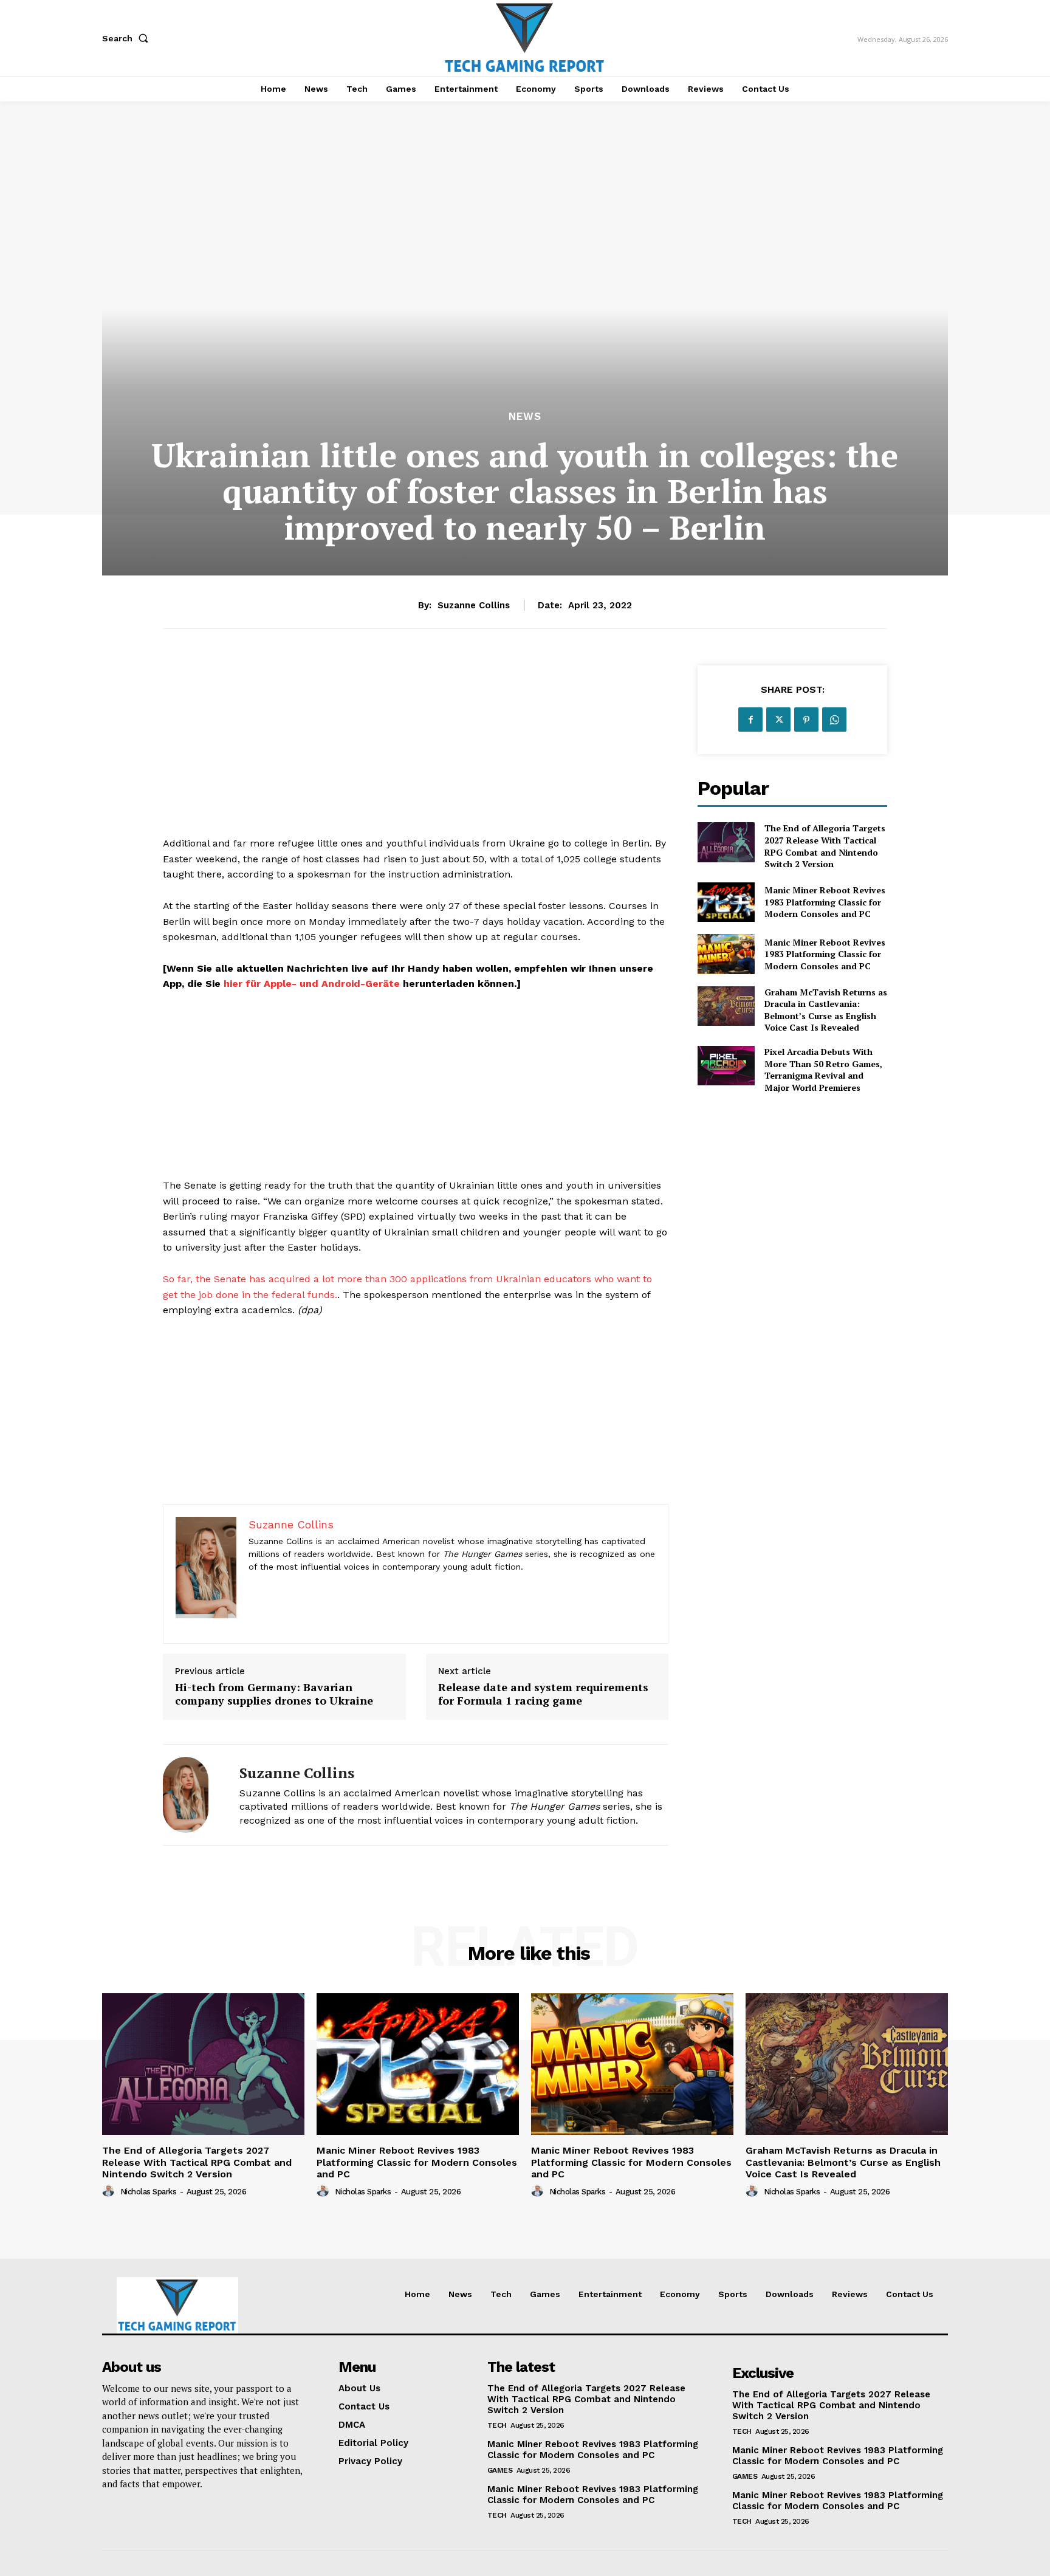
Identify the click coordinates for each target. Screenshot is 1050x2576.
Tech (497, 2425)
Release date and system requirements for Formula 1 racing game (543, 1694)
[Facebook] (750, 720)
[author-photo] (110, 2191)
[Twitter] (778, 720)
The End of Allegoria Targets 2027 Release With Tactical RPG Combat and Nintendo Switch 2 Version (825, 846)
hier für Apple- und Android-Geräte (312, 984)
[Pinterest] (806, 720)
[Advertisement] (416, 750)
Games (500, 2470)
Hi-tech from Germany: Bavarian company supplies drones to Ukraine (274, 1694)
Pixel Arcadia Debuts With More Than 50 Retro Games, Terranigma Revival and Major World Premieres (823, 1070)
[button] (128, 38)
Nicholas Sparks (149, 2192)
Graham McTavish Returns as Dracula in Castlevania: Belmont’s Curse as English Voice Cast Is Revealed (826, 1010)
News (525, 417)
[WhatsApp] (834, 720)
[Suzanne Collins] (192, 1795)
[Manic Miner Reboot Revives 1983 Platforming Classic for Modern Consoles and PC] (726, 902)
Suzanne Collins (474, 605)
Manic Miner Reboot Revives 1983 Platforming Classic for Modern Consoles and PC (825, 902)
